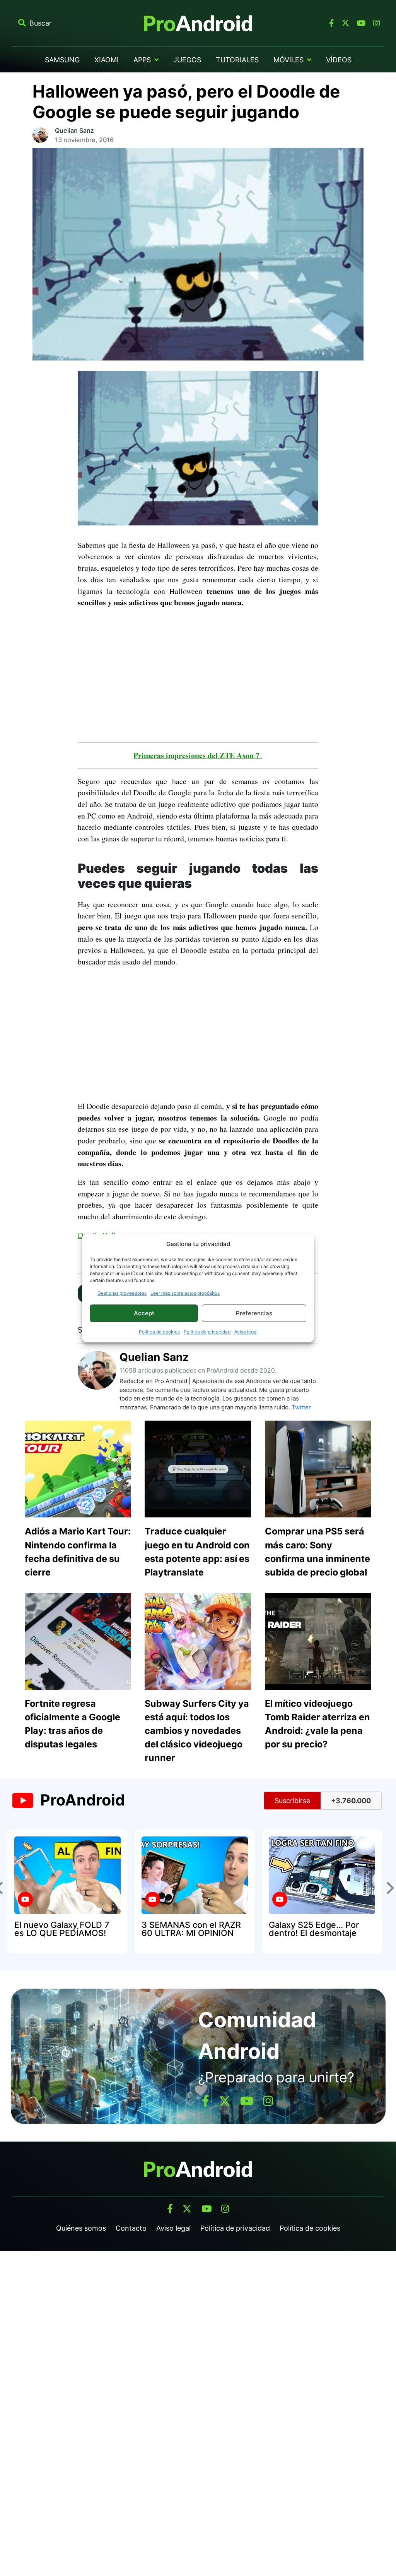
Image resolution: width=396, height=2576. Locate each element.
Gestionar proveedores (122, 1293)
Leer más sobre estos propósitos (185, 1293)
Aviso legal (246, 1332)
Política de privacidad (207, 1332)
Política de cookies (159, 1332)
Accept (144, 1313)
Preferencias (254, 1313)
